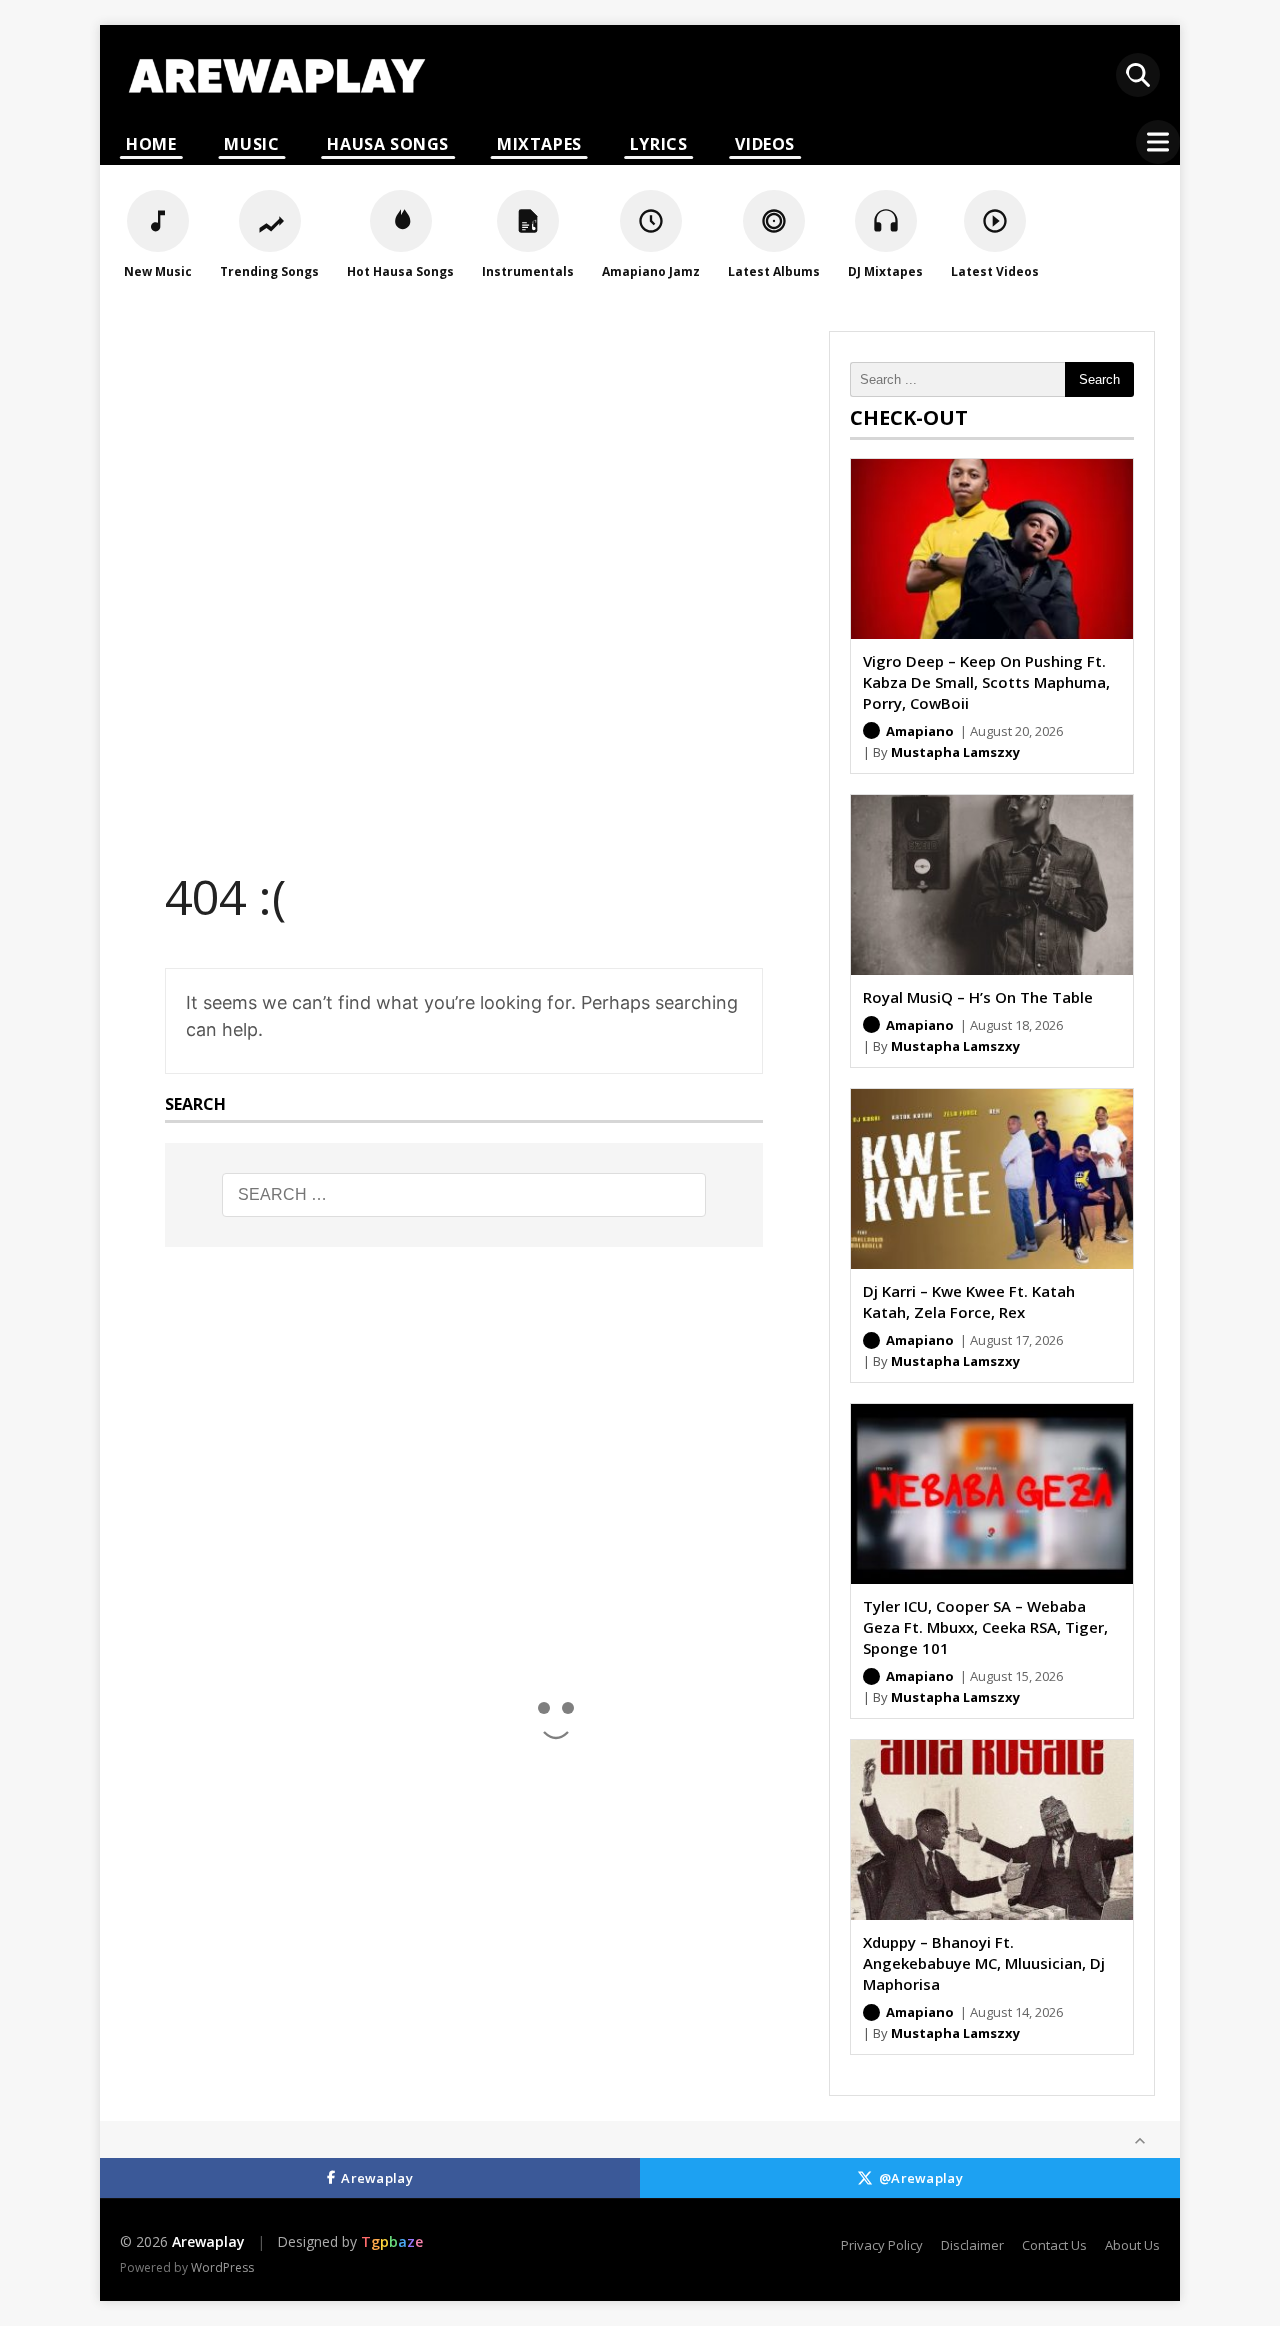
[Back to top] (1140, 2141)
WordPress (222, 2267)
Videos (765, 144)
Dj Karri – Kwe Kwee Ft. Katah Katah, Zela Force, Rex (969, 1301)
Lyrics (659, 144)
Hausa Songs (388, 144)
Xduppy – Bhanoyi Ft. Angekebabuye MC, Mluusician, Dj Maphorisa (984, 1963)
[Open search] (1138, 75)
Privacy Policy (882, 2245)
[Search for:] (464, 1195)
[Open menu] (1158, 142)
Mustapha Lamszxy (955, 752)
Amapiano (920, 731)
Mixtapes (539, 144)
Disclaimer (972, 2245)
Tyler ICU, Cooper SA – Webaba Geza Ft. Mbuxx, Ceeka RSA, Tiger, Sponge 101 (985, 1627)
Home (151, 144)
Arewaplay (377, 2178)
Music (251, 144)
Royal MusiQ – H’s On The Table (978, 997)
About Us (1132, 2245)
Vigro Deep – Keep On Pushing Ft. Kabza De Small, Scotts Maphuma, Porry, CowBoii (986, 682)
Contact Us (1054, 2245)
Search (1099, 379)
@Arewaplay (921, 2178)
